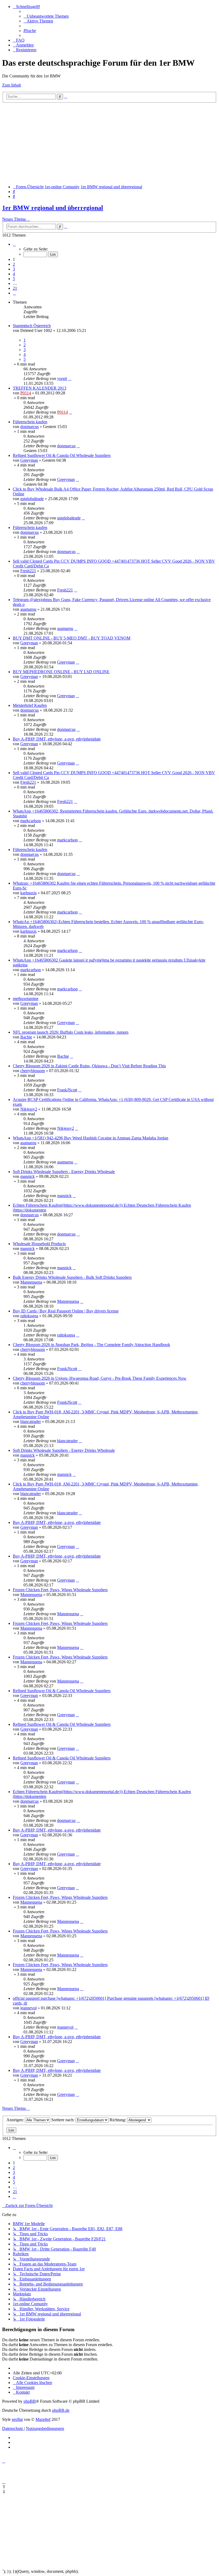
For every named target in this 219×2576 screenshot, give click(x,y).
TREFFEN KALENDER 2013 (40, 388)
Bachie (26, 1037)
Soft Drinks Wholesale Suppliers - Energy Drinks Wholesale (64, 1172)
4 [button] (14, 274)
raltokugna (29, 1316)
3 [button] (14, 269)
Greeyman (29, 460)
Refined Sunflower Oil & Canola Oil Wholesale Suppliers (62, 455)
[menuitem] (46, 16)
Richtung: (118, 2120)
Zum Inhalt (11, 85)
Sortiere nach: (63, 2120)
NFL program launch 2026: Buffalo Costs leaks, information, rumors (71, 1032)
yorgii (62, 379)
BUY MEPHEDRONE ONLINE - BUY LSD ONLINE (61, 672)
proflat (17, 2419)
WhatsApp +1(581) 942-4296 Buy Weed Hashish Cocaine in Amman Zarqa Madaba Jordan (91, 1138)
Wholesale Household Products (39, 1244)
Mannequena (31, 1282)
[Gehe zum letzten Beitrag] (70, 379)
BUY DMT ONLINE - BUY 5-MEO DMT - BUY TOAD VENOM (72, 638)
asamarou (28, 609)
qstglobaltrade (32, 499)
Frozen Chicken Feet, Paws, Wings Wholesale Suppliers (60, 1590)
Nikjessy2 (29, 1109)
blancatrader (31, 1422)
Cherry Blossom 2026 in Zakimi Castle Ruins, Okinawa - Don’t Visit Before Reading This (89, 1066)
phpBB (30, 2401)
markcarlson (31, 821)
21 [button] (15, 288)
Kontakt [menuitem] (23, 2392)
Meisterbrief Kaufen (30, 705)
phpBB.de (61, 2410)
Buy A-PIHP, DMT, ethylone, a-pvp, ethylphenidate (57, 739)
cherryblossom (33, 1071)
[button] (14, 244)
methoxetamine (26, 999)
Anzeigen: (16, 2120)
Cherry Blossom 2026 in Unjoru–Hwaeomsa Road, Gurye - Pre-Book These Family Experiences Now (100, 1378)
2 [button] (14, 264)
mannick (28, 1176)
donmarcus (30, 427)
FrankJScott (67, 1090)
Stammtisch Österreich (32, 326)
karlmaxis (28, 893)
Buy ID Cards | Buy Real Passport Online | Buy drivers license (66, 1311)
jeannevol (28, 2008)
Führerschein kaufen (30, 422)
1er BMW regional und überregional (53, 208)
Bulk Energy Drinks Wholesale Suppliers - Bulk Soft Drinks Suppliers (72, 1277)
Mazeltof (43, 2419)
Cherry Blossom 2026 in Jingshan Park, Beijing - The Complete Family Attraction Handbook (91, 1345)
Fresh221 (28, 571)
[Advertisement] (109, 143)
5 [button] (14, 279)
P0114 (26, 393)
